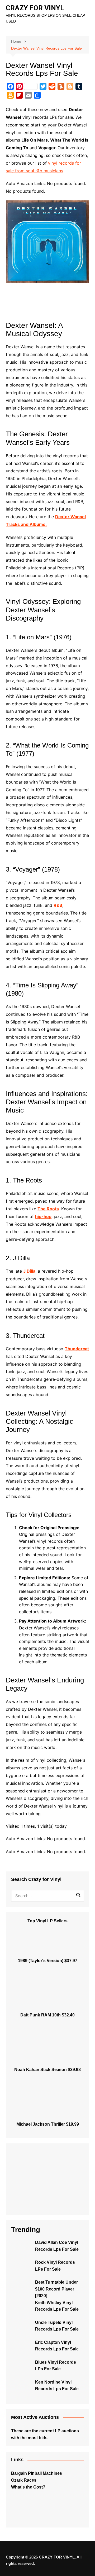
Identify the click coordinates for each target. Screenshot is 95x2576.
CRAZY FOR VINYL (35, 8)
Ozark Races (24, 2480)
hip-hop (43, 1216)
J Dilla (29, 1271)
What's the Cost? (28, 2487)
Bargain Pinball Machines (37, 2473)
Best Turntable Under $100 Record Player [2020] (56, 2289)
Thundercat (77, 1349)
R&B (58, 905)
